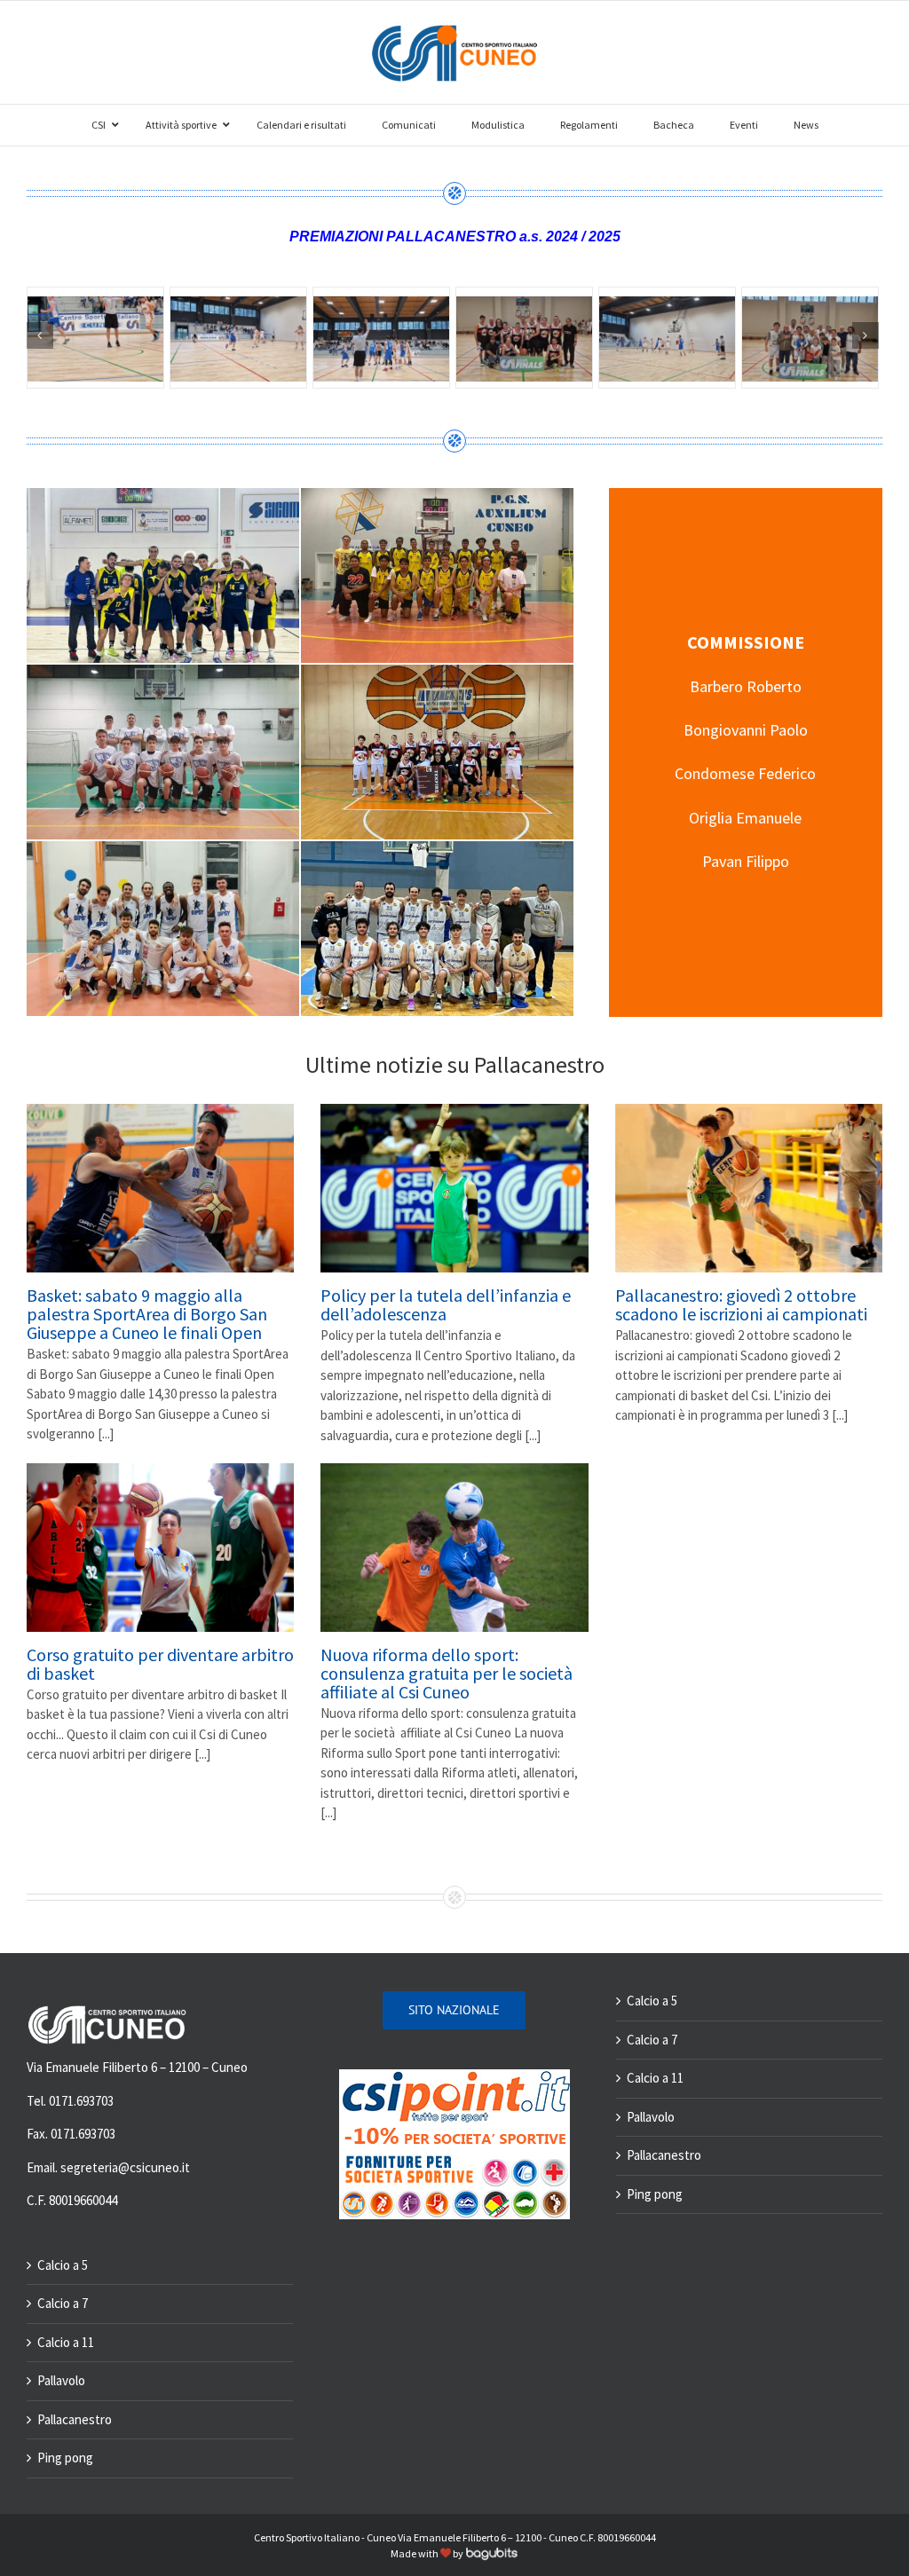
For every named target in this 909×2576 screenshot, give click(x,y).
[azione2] (381, 338)
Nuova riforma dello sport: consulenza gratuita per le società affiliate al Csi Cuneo (447, 1673)
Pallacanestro (75, 2419)
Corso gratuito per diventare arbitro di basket (160, 1664)
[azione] (238, 338)
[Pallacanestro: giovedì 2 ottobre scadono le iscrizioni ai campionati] (749, 1188)
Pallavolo (61, 2380)
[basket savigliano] (524, 338)
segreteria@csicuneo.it (125, 2167)
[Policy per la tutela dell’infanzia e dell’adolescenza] (454, 1188)
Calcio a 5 (63, 2265)
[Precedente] (40, 335)
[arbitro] (95, 338)
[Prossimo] (866, 335)
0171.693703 (81, 2101)
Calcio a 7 (63, 2303)
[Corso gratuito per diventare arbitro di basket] (160, 1548)
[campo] (667, 338)
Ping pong (65, 2458)
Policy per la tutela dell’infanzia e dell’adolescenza (446, 1304)
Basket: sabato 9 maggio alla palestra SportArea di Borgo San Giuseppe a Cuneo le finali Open (147, 1314)
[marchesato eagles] (810, 338)
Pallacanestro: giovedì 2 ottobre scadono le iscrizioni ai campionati (741, 1304)
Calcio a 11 (66, 2342)
